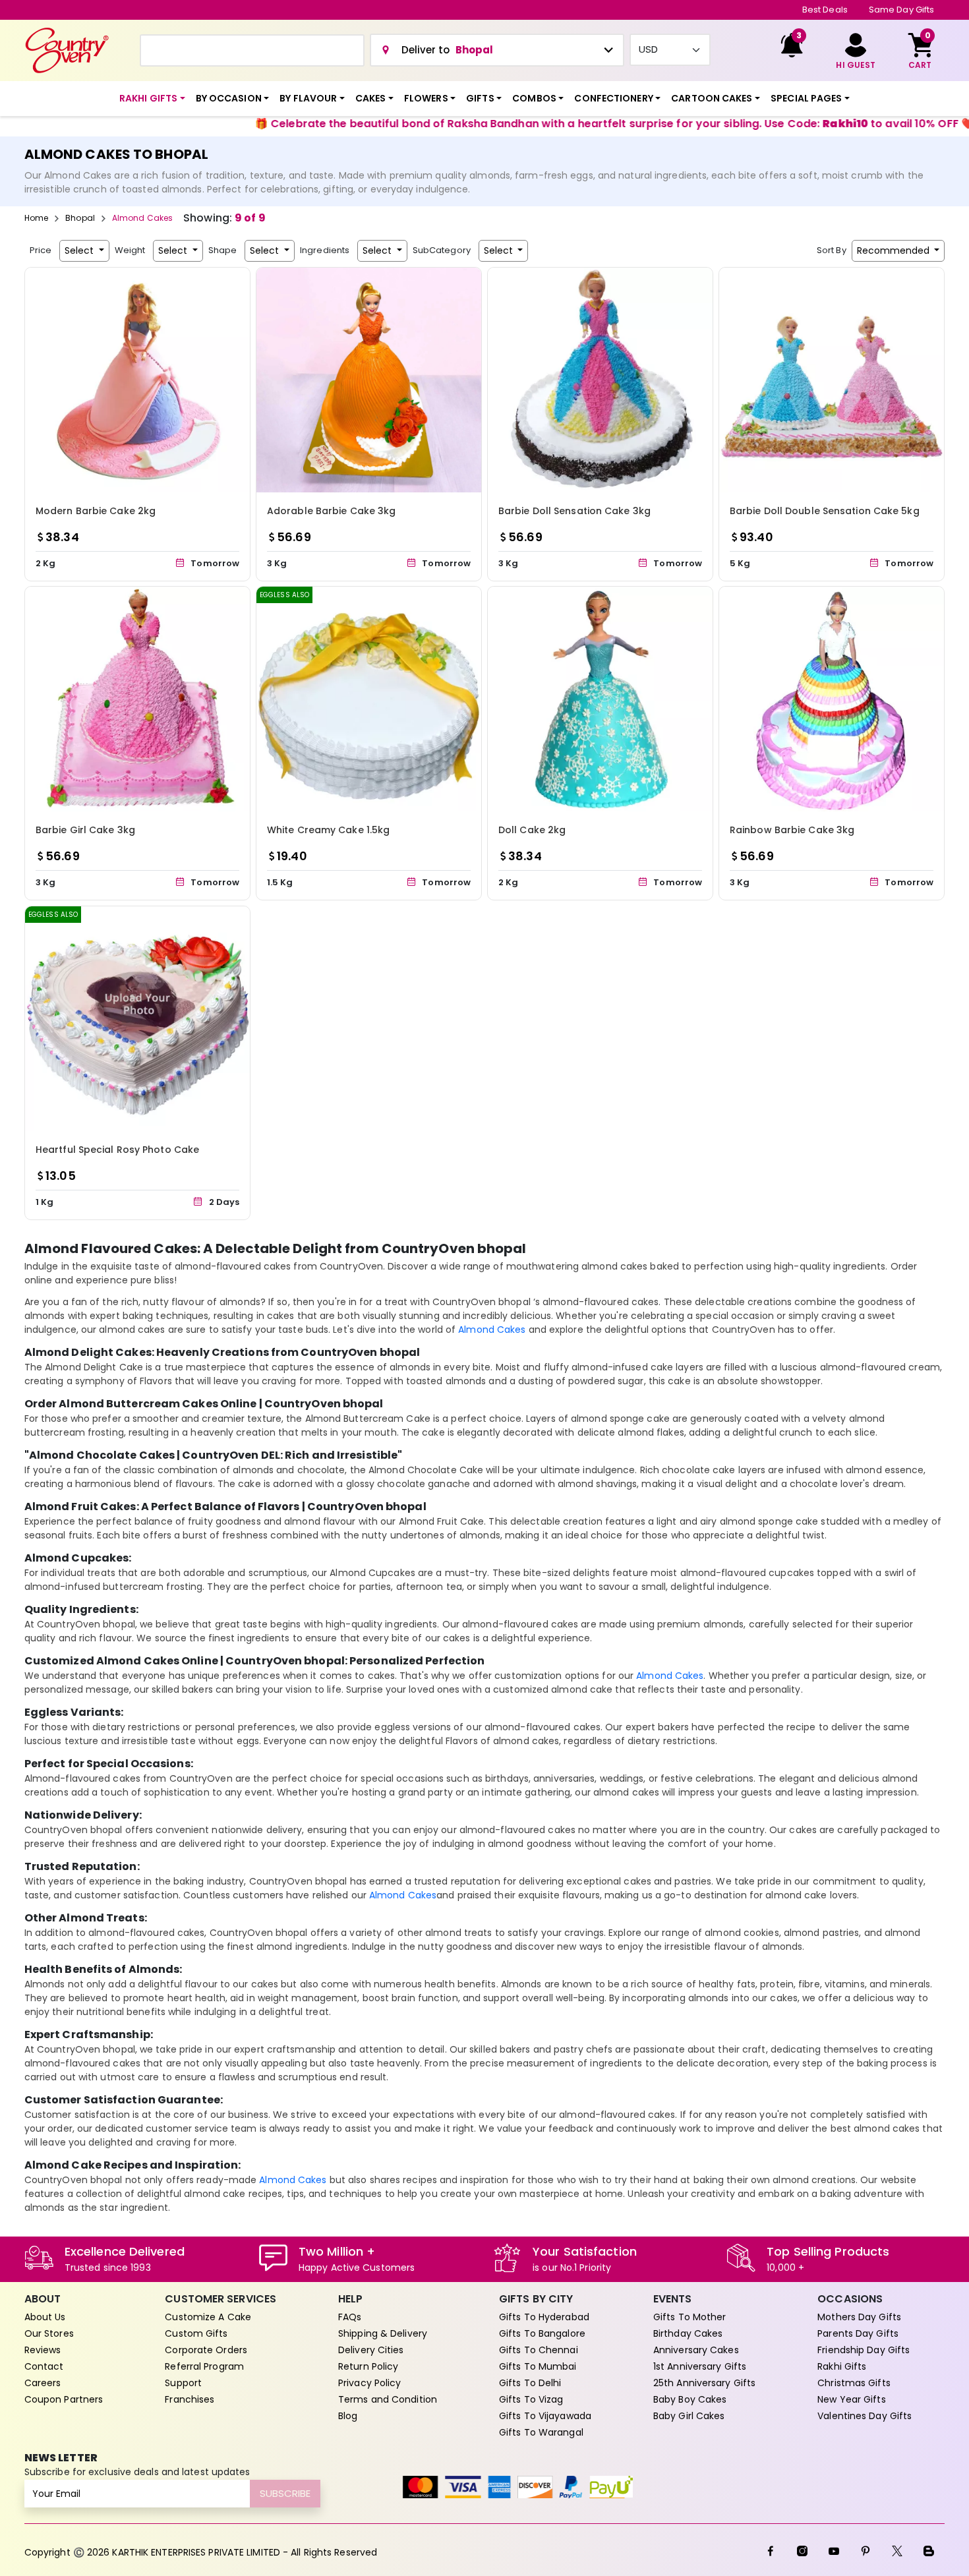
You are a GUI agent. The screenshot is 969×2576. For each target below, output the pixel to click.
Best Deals (825, 10)
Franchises (190, 2399)
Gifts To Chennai (539, 2350)
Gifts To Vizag (531, 2399)
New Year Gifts (851, 2399)
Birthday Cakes (688, 2333)
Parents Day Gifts (858, 2333)
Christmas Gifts (854, 2383)
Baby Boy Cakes (690, 2399)
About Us (45, 2317)
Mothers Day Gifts (859, 2317)
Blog (348, 2416)
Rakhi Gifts (842, 2366)
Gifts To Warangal (541, 2432)
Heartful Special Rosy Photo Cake (117, 1150)
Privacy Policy (369, 2383)
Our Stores (49, 2333)
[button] (152, 99)
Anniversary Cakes (696, 2350)
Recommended (895, 250)
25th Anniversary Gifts (704, 2383)
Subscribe (285, 2493)
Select (80, 250)
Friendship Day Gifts (864, 2350)
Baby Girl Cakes (689, 2416)
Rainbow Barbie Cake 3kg (792, 830)
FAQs (350, 2317)
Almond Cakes (492, 1330)
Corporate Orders (206, 2350)
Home (36, 218)
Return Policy (368, 2366)
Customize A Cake (208, 2317)
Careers (43, 2383)
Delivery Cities (371, 2350)
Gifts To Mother (690, 2317)
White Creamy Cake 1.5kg (328, 830)
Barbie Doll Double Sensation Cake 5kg (825, 511)
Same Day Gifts (901, 10)
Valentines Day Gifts (865, 2416)
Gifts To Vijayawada (545, 2416)
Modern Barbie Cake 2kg (96, 511)
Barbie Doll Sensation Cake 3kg (574, 511)
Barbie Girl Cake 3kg (85, 830)
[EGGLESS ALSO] (369, 698)
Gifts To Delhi (530, 2383)
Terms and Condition (388, 2399)
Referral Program (204, 2366)
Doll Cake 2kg (532, 830)
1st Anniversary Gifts (700, 2366)
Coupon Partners (64, 2399)
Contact (44, 2366)
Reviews (43, 2350)
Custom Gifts (196, 2333)
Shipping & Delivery (383, 2333)
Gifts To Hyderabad (544, 2317)
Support (183, 2383)
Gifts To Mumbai (538, 2366)
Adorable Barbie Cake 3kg (331, 511)
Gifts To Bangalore (542, 2333)
